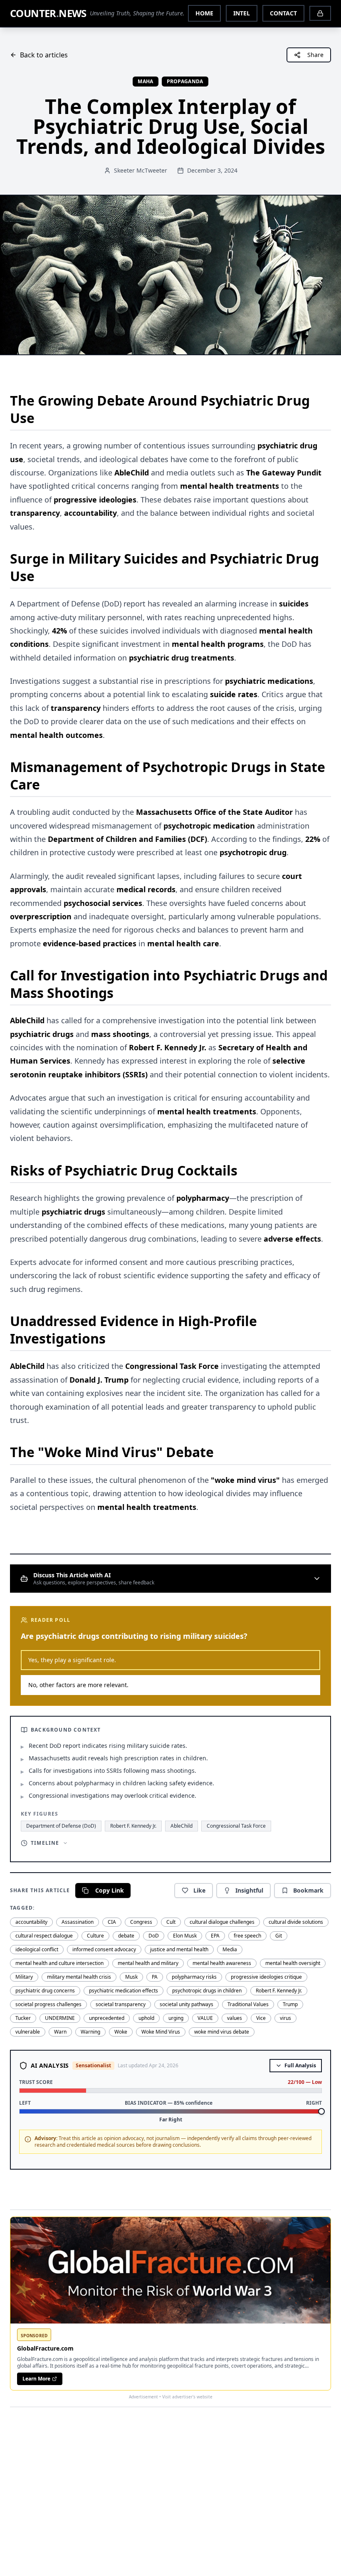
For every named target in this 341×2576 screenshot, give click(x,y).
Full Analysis (300, 2065)
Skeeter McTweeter (141, 170)
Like (199, 1890)
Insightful (249, 1890)
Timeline (45, 1843)
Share (315, 55)
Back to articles (44, 55)
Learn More (36, 2379)
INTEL (242, 13)
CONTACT (283, 13)
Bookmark (308, 1890)
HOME (204, 13)
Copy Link (110, 1890)
